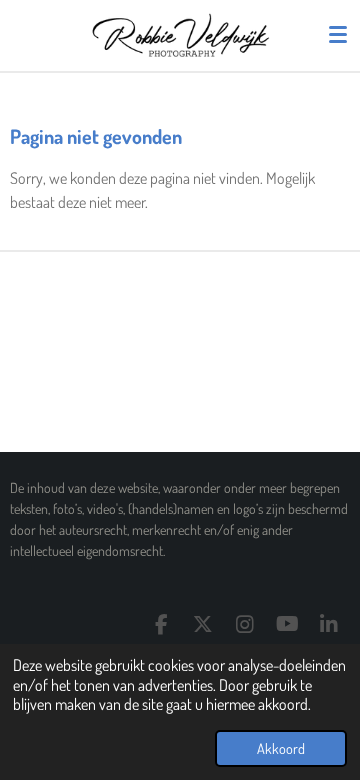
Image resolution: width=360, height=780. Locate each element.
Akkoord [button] (281, 748)
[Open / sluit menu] (338, 35)
